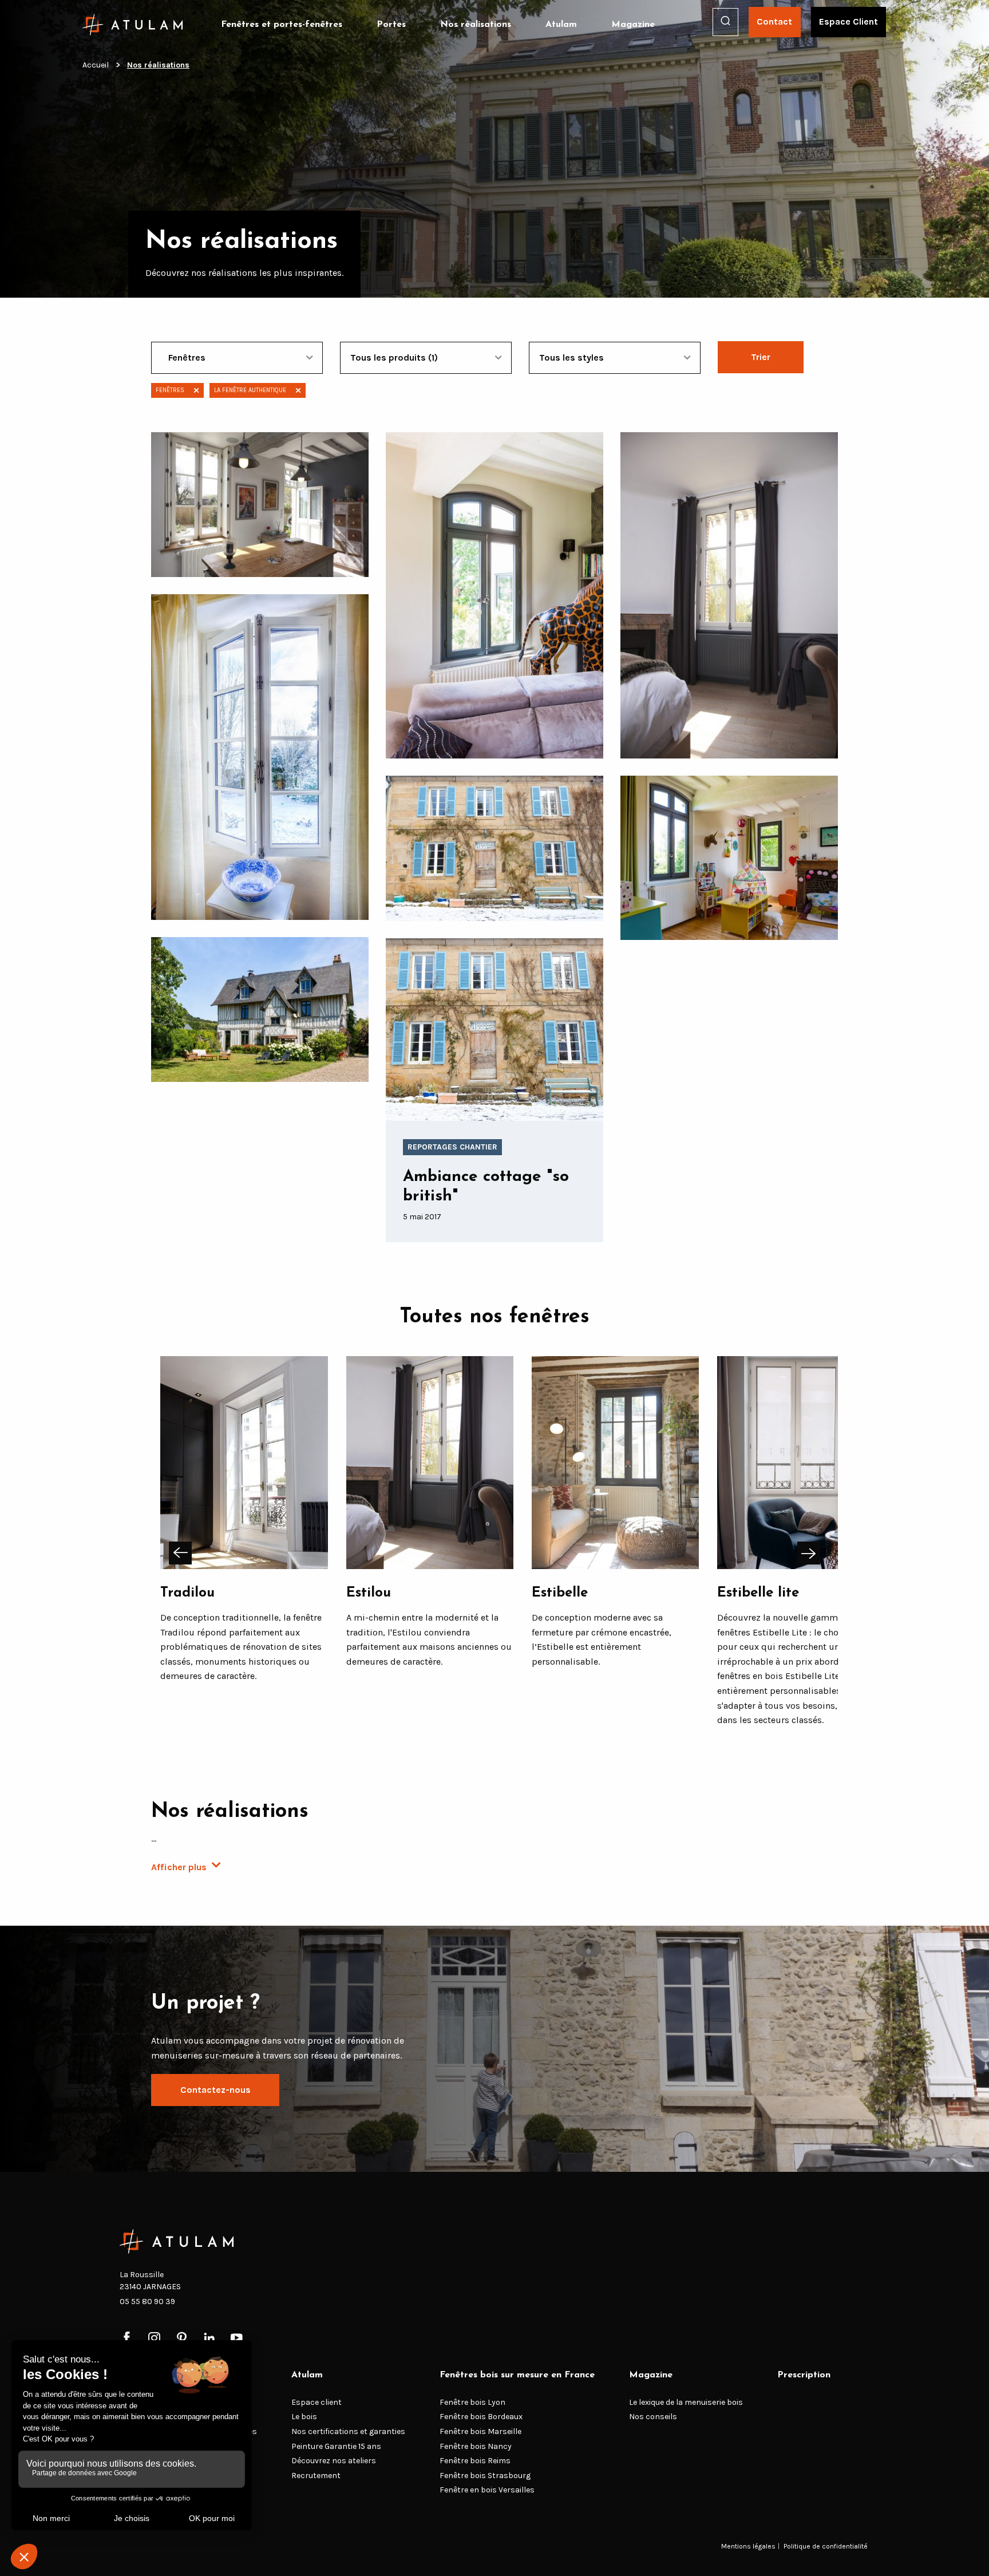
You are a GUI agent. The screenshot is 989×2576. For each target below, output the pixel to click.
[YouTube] (237, 2339)
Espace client (317, 2402)
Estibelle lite (758, 1593)
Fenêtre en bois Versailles (487, 2490)
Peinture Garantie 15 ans (336, 2446)
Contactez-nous (215, 2090)
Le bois (304, 2417)
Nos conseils (653, 2417)
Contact (774, 21)
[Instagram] (154, 2339)
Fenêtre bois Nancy (476, 2446)
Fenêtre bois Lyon (472, 2402)
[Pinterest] (182, 2339)
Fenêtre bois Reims (475, 2461)
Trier (761, 357)
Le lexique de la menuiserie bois (686, 2402)
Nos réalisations (476, 25)
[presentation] (180, 1553)
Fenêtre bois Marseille (480, 2431)
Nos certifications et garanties (348, 2431)
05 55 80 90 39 (147, 2302)
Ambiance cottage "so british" (486, 1187)
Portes (391, 25)
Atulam (561, 25)
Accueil (96, 65)
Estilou (369, 1593)
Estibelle (560, 1593)
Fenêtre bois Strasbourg (485, 2476)
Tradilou (187, 1593)
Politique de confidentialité (826, 2546)
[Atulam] (133, 25)
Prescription (804, 2375)
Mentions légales (748, 2546)
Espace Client (848, 21)
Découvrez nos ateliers (334, 2461)
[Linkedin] (209, 2339)
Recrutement (316, 2476)
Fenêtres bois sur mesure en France (517, 2375)
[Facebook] (127, 2339)
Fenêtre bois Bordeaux (481, 2417)
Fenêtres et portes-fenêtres (282, 25)
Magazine (633, 25)
